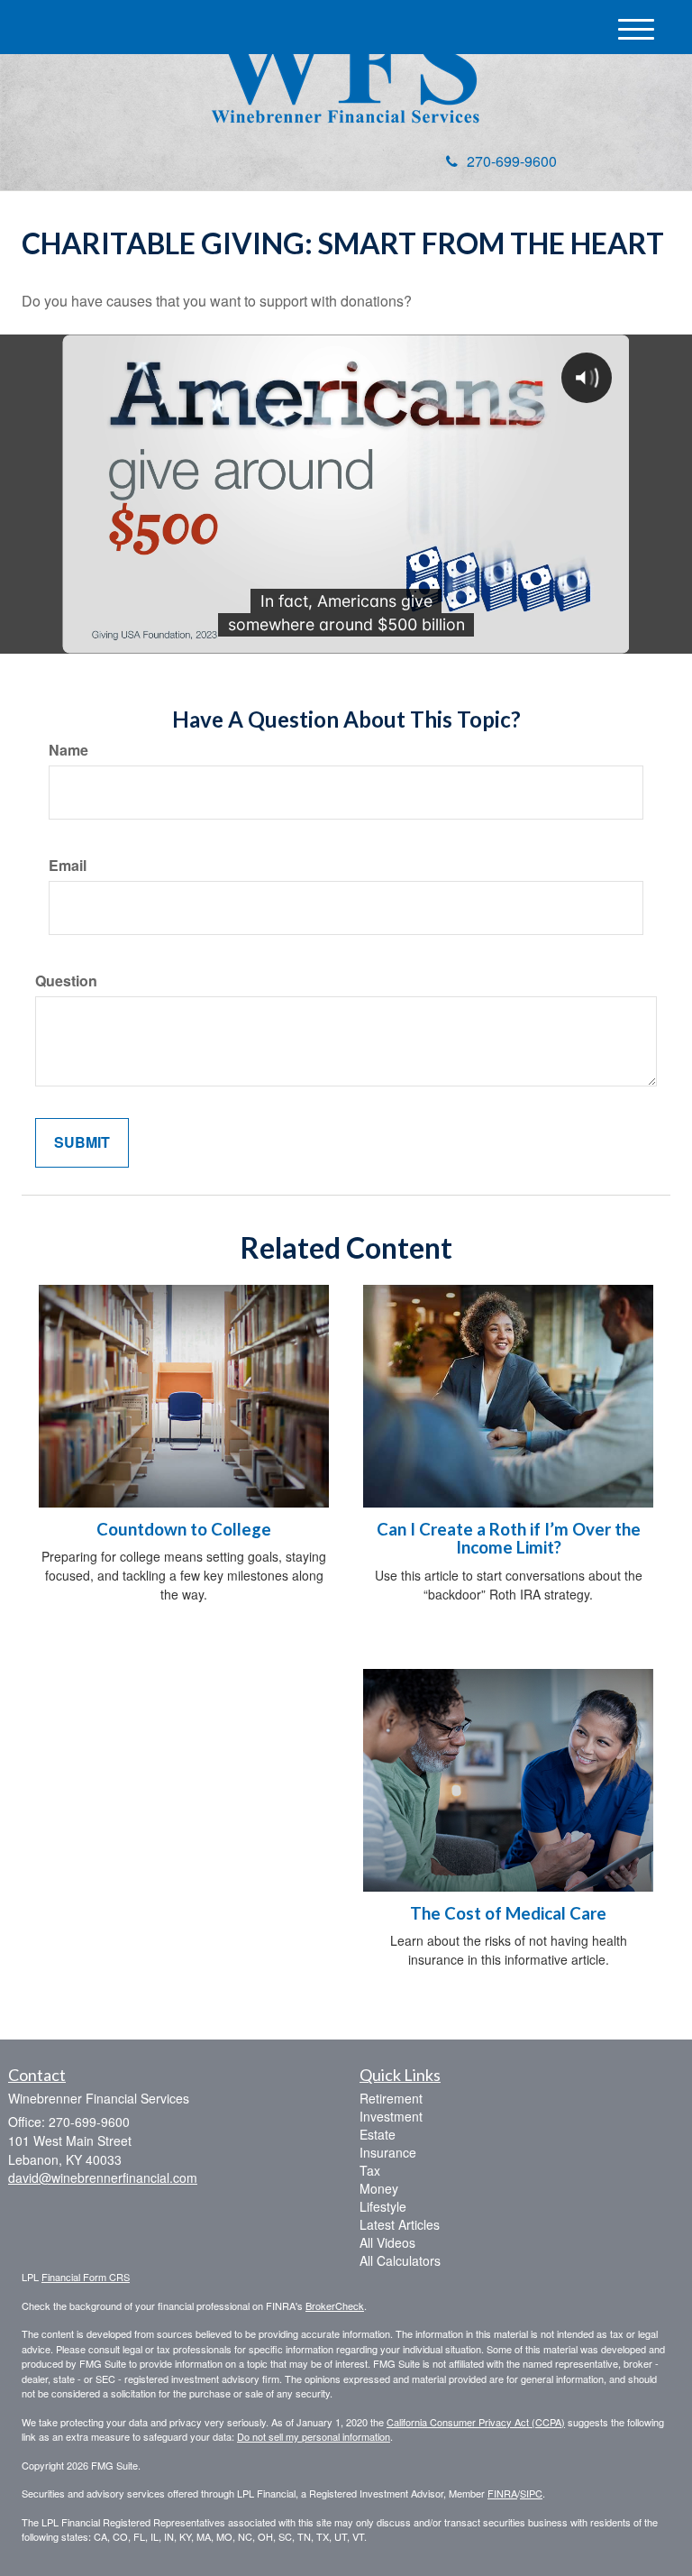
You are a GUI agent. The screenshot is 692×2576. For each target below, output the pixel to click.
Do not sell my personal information (314, 2436)
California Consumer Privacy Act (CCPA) (476, 2422)
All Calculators (400, 2260)
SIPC (531, 2493)
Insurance (388, 2152)
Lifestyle (383, 2206)
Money (379, 2188)
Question (66, 981)
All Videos (387, 2242)
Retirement (391, 2098)
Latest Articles (400, 2224)
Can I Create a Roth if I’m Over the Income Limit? (509, 1539)
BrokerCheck (335, 2306)
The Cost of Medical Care (508, 1913)
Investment (391, 2116)
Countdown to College (184, 1529)
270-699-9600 (512, 161)
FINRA (502, 2493)
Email (68, 866)
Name (68, 750)
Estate (378, 2134)
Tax (370, 2170)
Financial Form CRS (86, 2277)
